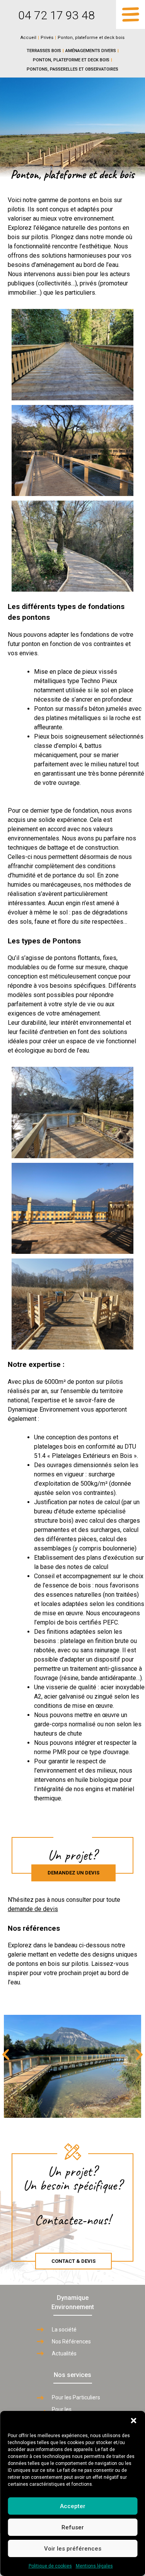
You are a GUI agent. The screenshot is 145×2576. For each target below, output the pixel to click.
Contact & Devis (73, 2261)
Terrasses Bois (44, 51)
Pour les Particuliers (76, 2397)
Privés (47, 38)
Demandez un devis (73, 1873)
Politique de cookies (50, 2566)
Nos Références (71, 2342)
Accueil (28, 38)
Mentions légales (94, 2566)
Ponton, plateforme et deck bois (71, 60)
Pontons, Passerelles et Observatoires (72, 69)
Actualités (64, 2353)
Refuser (73, 2527)
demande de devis (33, 1909)
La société (64, 2330)
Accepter (73, 2506)
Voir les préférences (73, 2549)
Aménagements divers (91, 51)
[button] (133, 2421)
